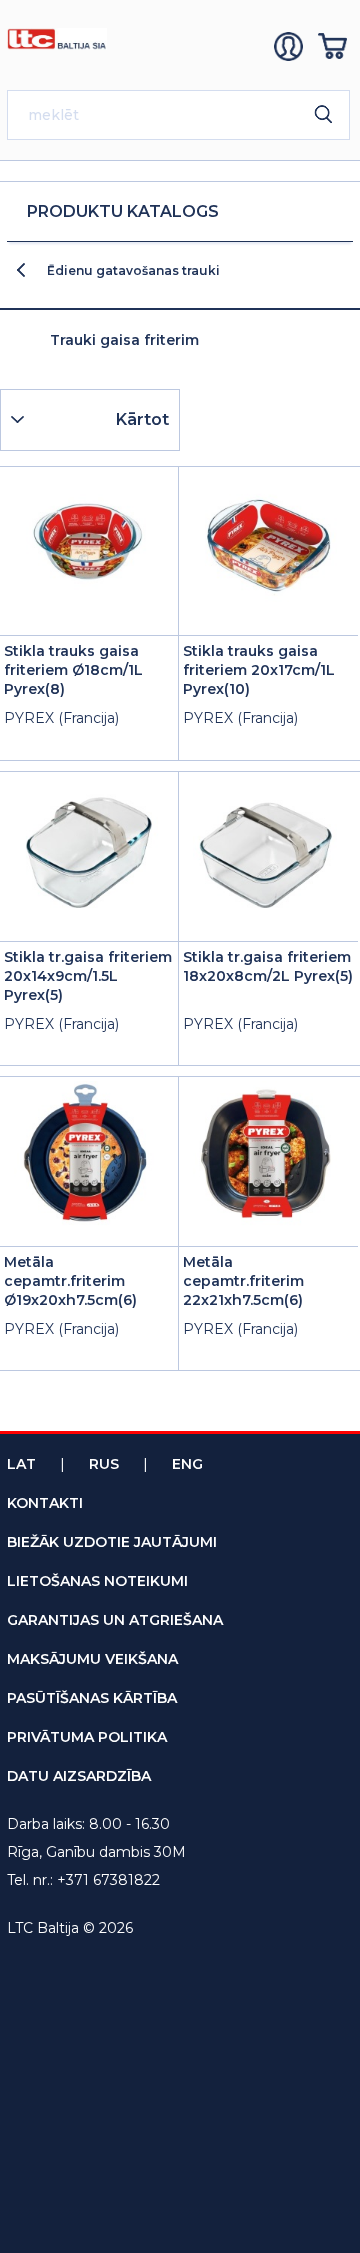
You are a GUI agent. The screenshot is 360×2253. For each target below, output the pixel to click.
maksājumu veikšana (92, 1659)
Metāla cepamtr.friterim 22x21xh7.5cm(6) (243, 1281)
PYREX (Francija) (61, 718)
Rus (104, 1464)
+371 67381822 (108, 1880)
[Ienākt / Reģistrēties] (291, 46)
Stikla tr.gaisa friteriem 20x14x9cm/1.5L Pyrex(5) (88, 976)
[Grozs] (335, 46)
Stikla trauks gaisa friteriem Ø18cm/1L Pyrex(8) (73, 670)
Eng (187, 1464)
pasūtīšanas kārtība (92, 1698)
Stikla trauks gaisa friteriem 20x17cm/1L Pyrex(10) (259, 670)
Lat (21, 1464)
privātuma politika (87, 1737)
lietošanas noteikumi (97, 1581)
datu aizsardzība (79, 1776)
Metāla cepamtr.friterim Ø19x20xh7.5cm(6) (70, 1281)
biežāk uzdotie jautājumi (112, 1542)
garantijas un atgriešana (115, 1620)
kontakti (45, 1503)
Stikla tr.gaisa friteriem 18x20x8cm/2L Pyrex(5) (268, 966)
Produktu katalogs (123, 211)
